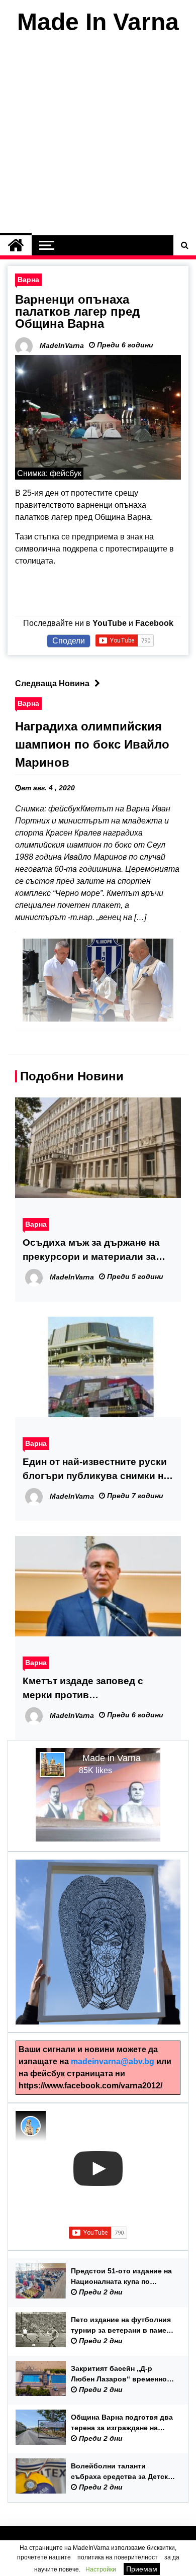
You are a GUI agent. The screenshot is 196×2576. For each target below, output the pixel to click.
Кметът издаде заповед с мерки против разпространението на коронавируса (83, 1689)
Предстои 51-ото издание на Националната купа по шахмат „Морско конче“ (121, 2277)
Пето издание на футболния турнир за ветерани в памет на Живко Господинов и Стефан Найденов (121, 2326)
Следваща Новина (52, 683)
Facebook (154, 623)
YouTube (110, 623)
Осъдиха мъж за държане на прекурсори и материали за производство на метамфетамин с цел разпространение (91, 1251)
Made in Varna (112, 1758)
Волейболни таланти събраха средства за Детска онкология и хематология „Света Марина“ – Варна (121, 2472)
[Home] (16, 245)
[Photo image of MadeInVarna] (31, 2126)
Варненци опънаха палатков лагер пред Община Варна (77, 311)
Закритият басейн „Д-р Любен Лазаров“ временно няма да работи (119, 2374)
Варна (28, 280)
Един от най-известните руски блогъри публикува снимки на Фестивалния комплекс (96, 1470)
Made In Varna (98, 22)
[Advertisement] (98, 137)
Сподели (69, 641)
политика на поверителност (118, 2557)
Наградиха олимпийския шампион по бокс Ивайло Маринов (92, 744)
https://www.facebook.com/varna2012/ (90, 2086)
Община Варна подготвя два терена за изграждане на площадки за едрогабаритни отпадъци (122, 2423)
